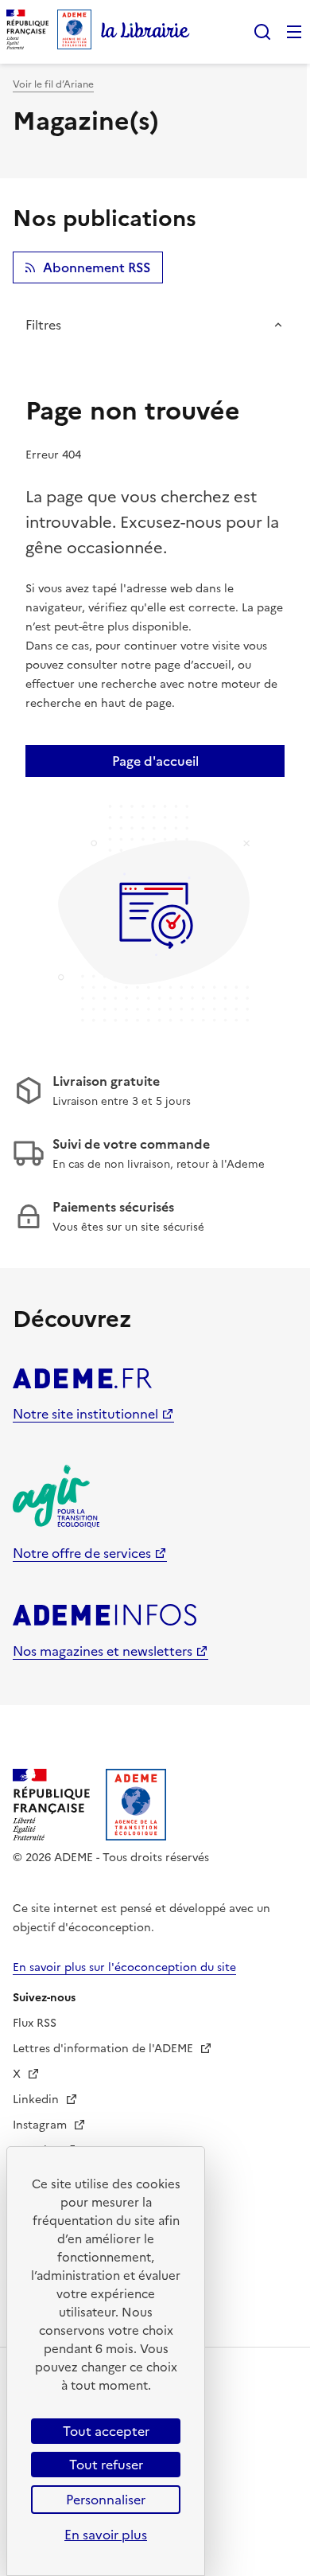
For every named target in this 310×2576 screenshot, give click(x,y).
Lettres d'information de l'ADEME (105, 2049)
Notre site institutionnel (85, 1414)
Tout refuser (106, 2465)
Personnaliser (106, 2500)
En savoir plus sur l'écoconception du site (124, 1967)
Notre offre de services (82, 1553)
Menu (294, 32)
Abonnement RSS (97, 267)
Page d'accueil (155, 761)
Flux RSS (35, 2023)
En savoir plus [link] (106, 2535)
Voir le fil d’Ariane (53, 84)
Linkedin (37, 2100)
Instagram (41, 2125)
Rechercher (262, 32)
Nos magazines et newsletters (103, 1651)
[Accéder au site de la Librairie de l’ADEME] (145, 32)
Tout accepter (106, 2431)
